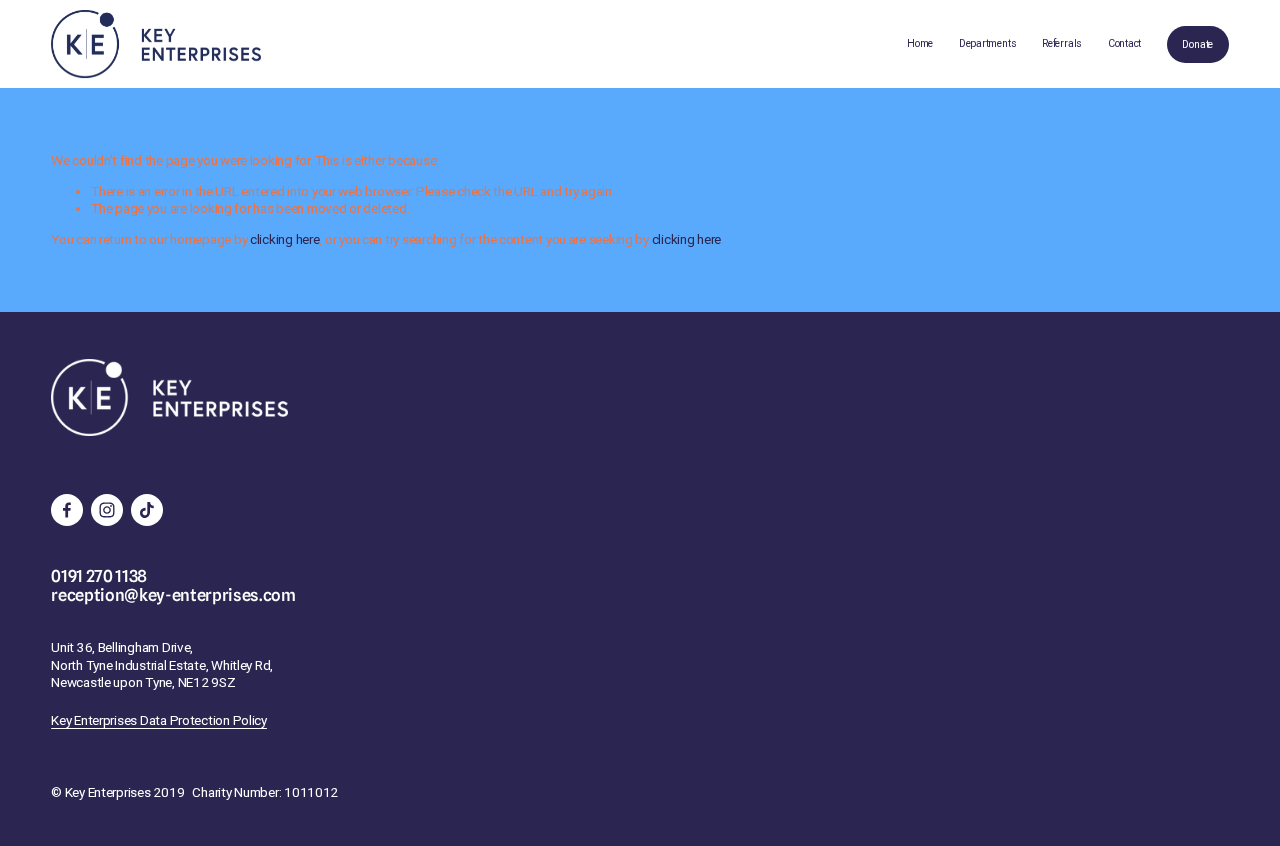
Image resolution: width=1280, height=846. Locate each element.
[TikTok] (147, 510)
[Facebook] (67, 510)
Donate (1197, 44)
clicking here (284, 239)
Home (920, 43)
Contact (1125, 43)
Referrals (1062, 43)
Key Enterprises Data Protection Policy (159, 720)
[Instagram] (107, 510)
